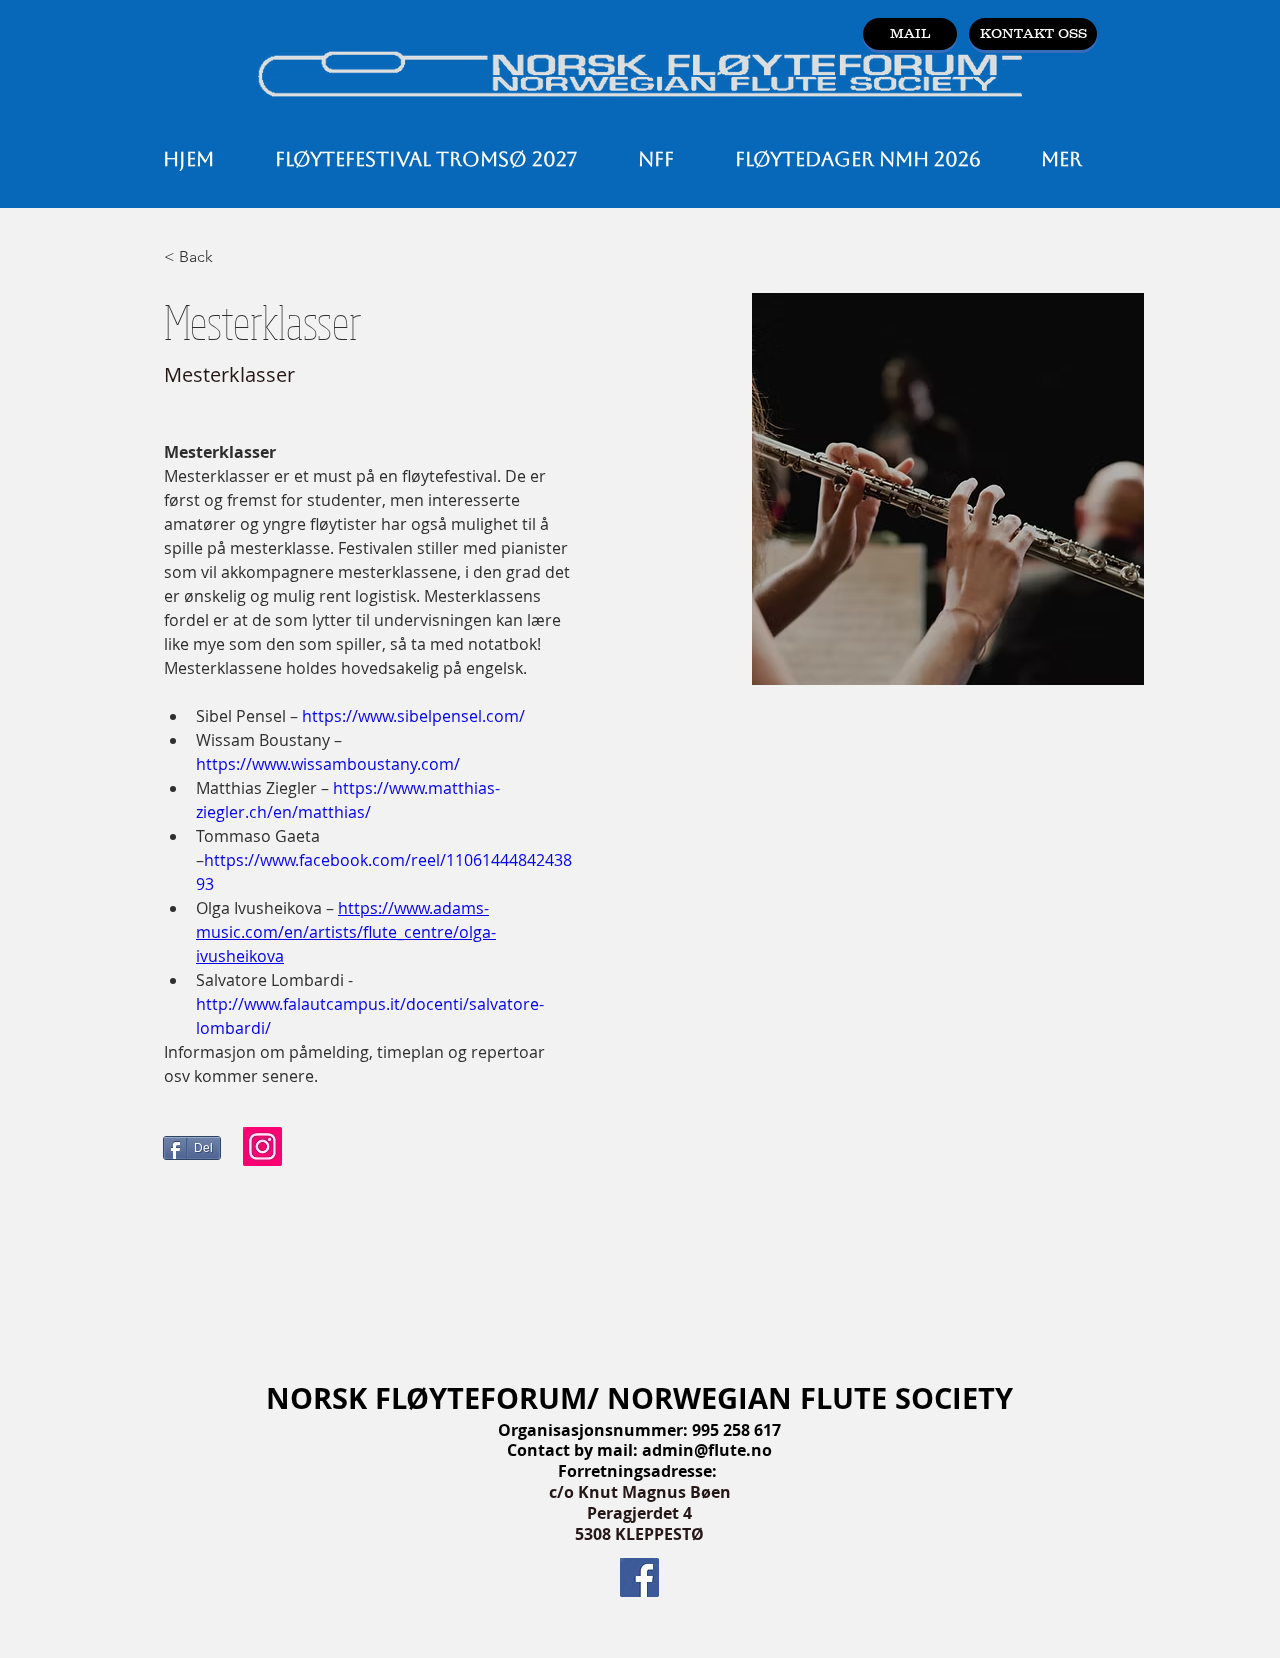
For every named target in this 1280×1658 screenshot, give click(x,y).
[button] (655, 159)
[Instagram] (262, 1146)
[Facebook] (639, 1577)
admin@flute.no (707, 1450)
